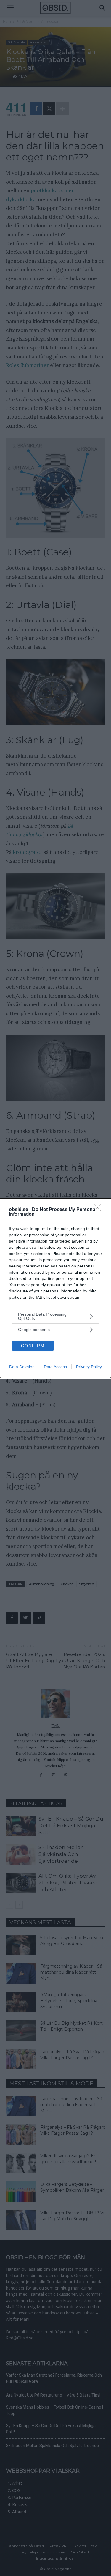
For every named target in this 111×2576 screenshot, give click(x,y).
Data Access (55, 1367)
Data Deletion (22, 1367)
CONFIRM (33, 1346)
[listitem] (55, 1316)
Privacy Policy (89, 1367)
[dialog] (55, 1288)
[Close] (99, 1210)
